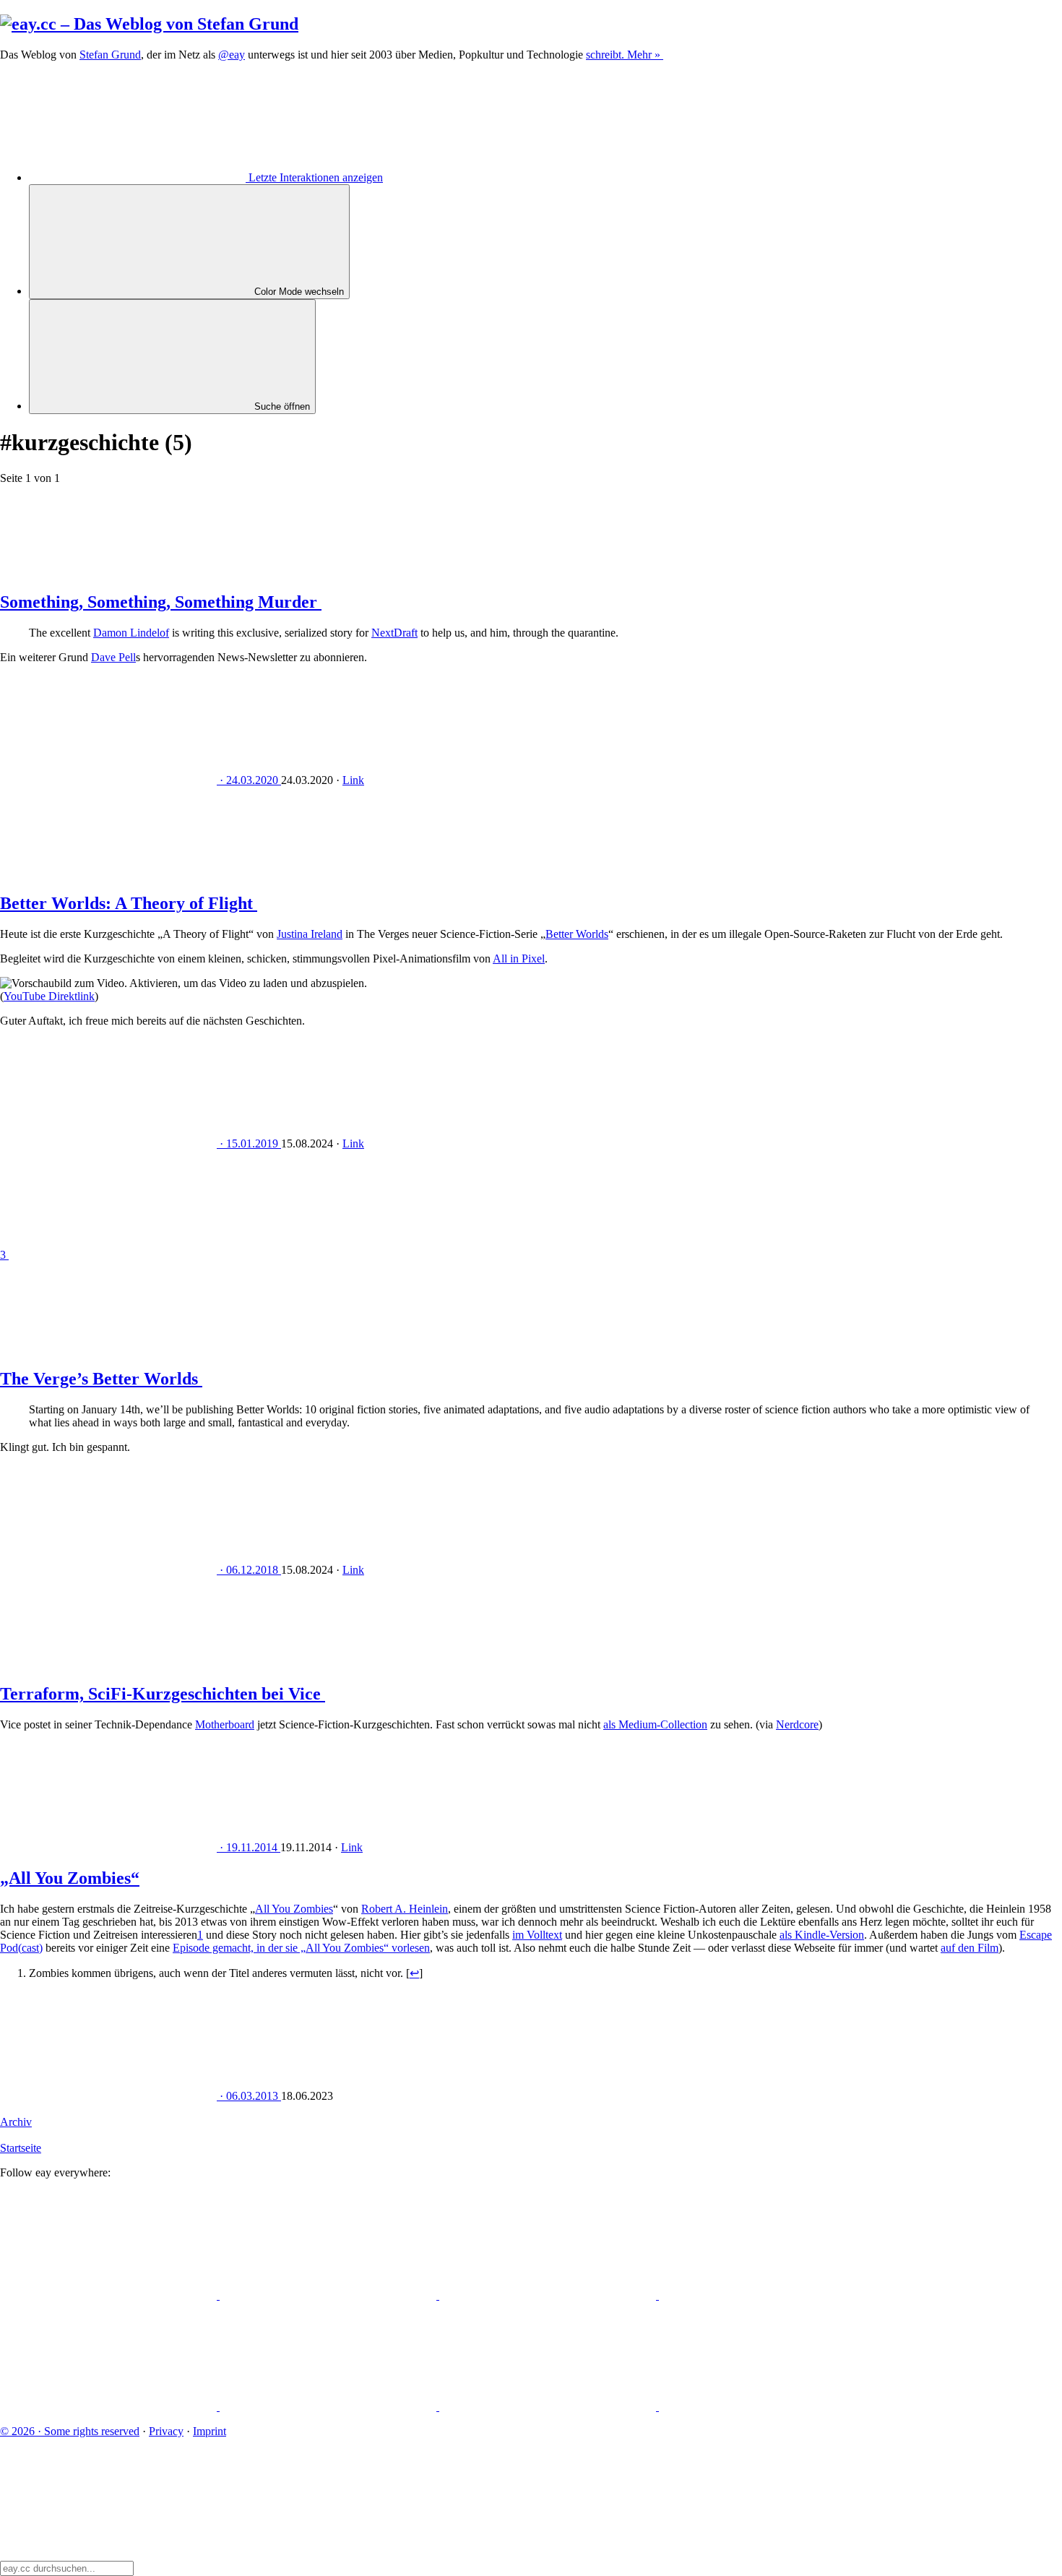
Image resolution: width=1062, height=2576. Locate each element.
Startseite (21, 2148)
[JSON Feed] (549, 2407)
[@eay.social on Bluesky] (329, 2295)
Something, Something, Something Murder (161, 602)
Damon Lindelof (131, 633)
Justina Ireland (310, 934)
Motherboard (225, 1724)
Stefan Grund (110, 55)
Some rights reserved (70, 2431)
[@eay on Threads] (767, 2295)
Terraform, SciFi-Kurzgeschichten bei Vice (163, 1694)
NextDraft (394, 633)
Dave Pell (113, 657)
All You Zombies (294, 1909)
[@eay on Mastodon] (110, 2295)
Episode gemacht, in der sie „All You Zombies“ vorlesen (301, 1948)
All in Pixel (519, 959)
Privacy (166, 2431)
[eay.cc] (149, 24)
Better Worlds (577, 934)
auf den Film (970, 1948)
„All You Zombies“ (70, 1878)
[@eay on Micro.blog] (549, 2295)
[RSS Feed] (767, 2407)
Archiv (16, 2122)
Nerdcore (797, 1724)
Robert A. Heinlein (405, 1909)
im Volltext (537, 1935)
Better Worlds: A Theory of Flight (129, 903)
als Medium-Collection (655, 1724)
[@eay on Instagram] (110, 2407)
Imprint (210, 2431)
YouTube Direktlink (49, 996)
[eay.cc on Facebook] (329, 2407)
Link (353, 780)
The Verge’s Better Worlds (101, 1379)
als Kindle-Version (822, 1935)
